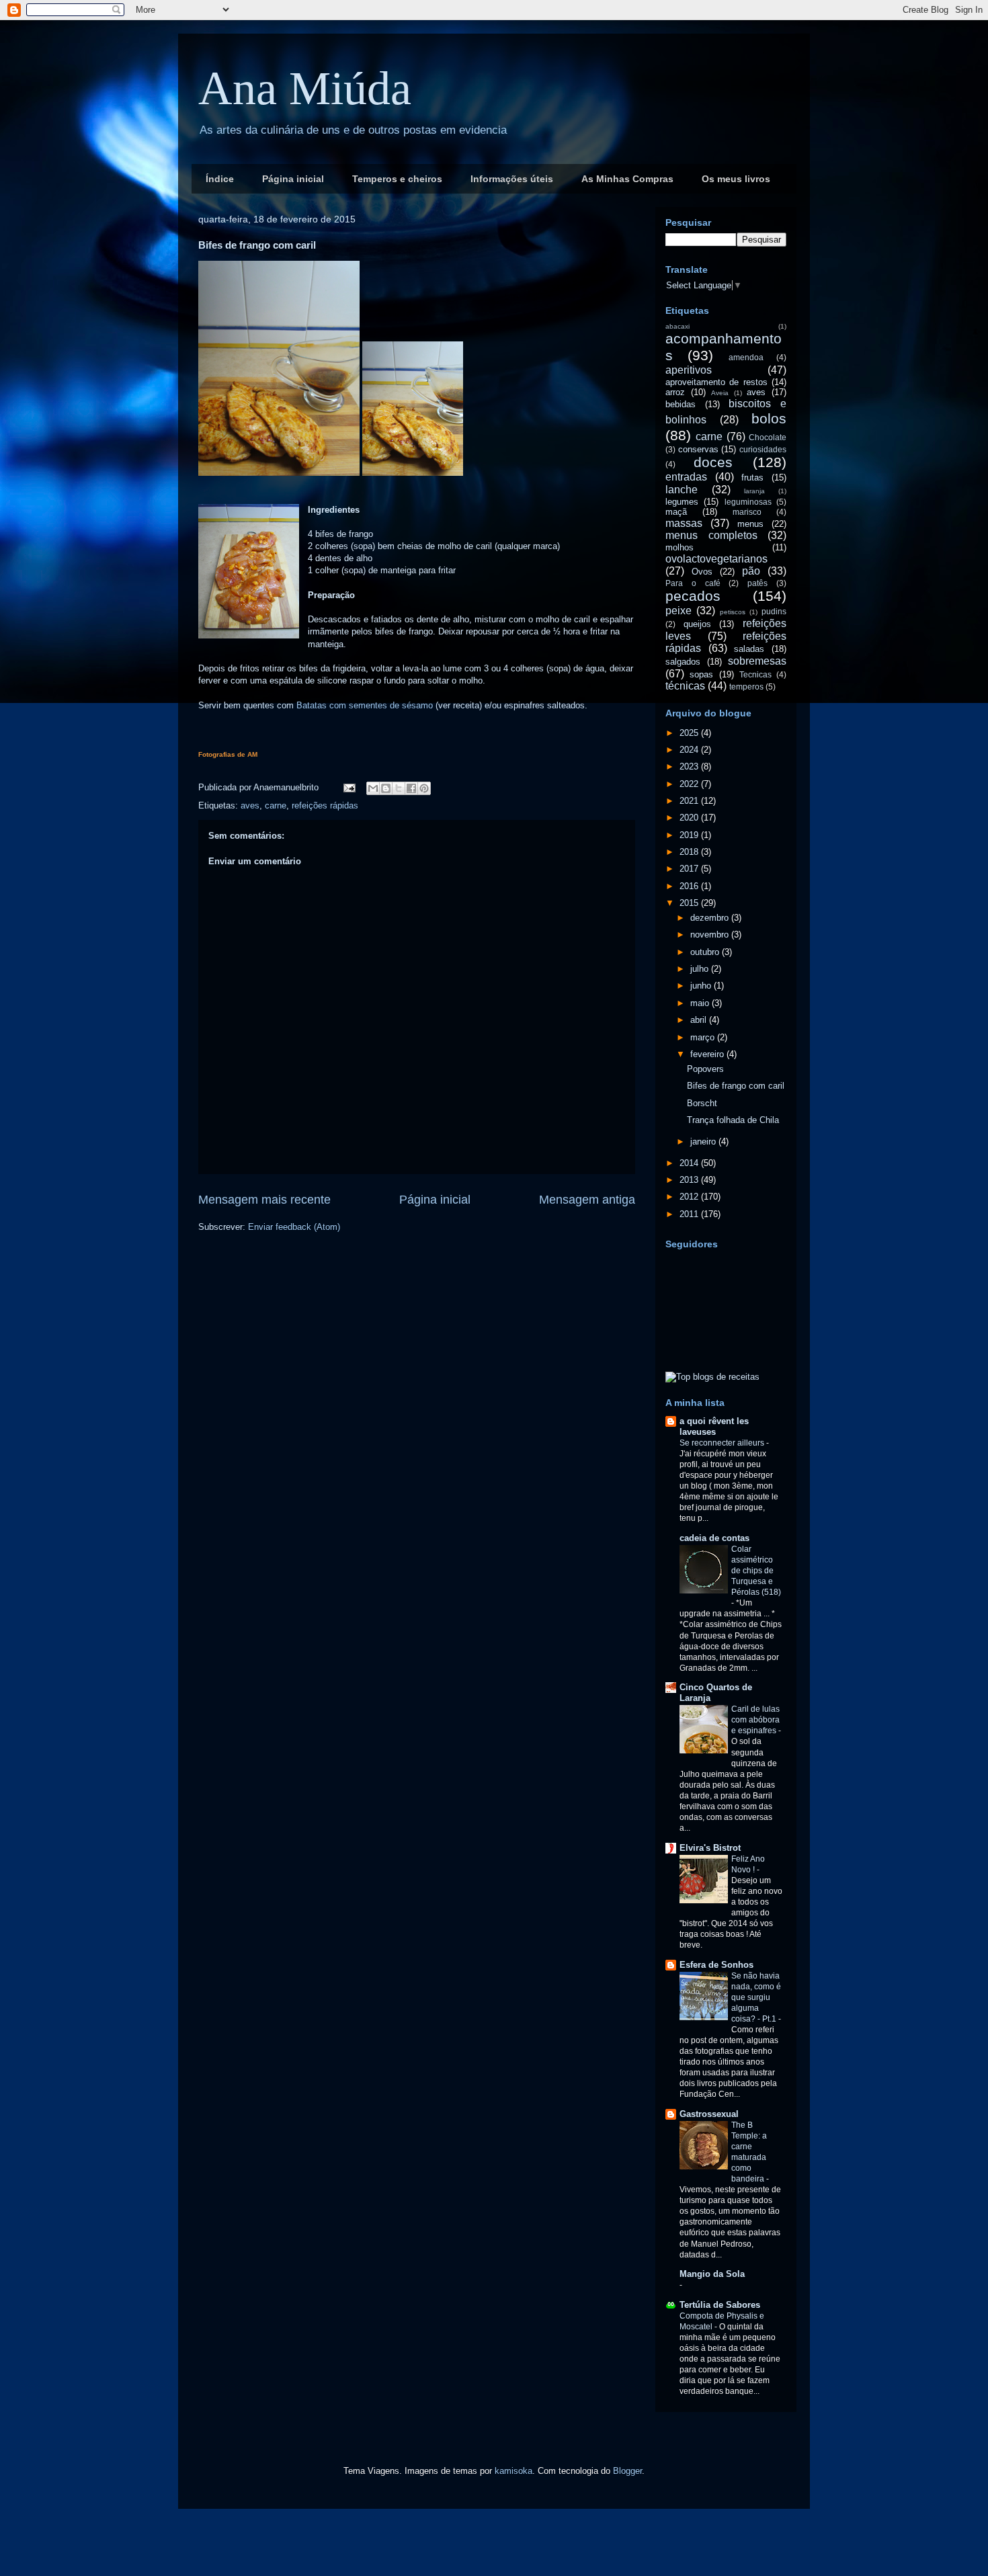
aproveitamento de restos (716, 382)
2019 (690, 835)
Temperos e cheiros (397, 179)
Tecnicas (755, 674)
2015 (690, 903)
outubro (706, 952)
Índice (220, 179)
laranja (754, 491)
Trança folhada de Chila (733, 1120)
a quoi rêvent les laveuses (714, 1426)
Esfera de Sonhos (716, 1965)
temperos (746, 687)
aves (250, 805)
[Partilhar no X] (399, 788)
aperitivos (689, 370)
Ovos (702, 572)
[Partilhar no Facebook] (411, 788)
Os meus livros (736, 179)
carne (276, 805)
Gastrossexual (709, 2114)
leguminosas (748, 502)
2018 (690, 852)
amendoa (746, 357)
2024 (690, 750)
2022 (690, 784)
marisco (747, 512)
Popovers (705, 1069)
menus (750, 524)
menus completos (711, 535)
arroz (675, 392)
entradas (686, 477)
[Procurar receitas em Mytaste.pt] (712, 1377)
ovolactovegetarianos (716, 559)
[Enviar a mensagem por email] (373, 788)
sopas (701, 674)
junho (702, 986)
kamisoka (513, 2471)
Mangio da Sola (712, 2274)
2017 (690, 869)
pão (751, 571)
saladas (749, 649)
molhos (680, 547)
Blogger (627, 2471)
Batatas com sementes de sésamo (365, 705)
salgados (683, 662)
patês (757, 583)
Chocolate (768, 437)
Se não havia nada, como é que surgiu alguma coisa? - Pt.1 (756, 1997)
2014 (690, 1163)
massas (684, 523)
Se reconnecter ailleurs (723, 1443)
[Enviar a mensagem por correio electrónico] (348, 787)
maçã (676, 512)
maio (701, 1003)
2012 (690, 1197)
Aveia (720, 393)
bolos (769, 418)
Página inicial (293, 179)
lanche (682, 490)
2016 (690, 886)
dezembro (711, 918)
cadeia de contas (714, 1538)
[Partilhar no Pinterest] (424, 788)
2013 (690, 1180)
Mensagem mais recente (264, 1200)
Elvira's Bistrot (710, 1848)
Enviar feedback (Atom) (294, 1227)
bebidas (681, 404)
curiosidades (763, 449)
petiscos (733, 612)
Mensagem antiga (587, 1200)
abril (700, 1020)
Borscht (702, 1103)
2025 (690, 733)
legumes (682, 502)
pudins (774, 611)
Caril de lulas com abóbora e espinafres (755, 1720)
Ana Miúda (305, 88)
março (704, 1037)
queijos (697, 624)
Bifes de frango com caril (736, 1086)
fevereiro (708, 1054)
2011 (690, 1214)
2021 (690, 801)
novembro (711, 934)
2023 (690, 766)
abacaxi (677, 326)
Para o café (693, 583)
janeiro (704, 1141)
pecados (693, 596)
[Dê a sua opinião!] (386, 788)
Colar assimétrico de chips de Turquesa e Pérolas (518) (756, 1571)
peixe (678, 611)
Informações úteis (512, 179)
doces (713, 462)
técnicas (685, 686)
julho (701, 969)
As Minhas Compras (627, 179)
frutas (752, 477)
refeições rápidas (325, 805)
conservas (698, 449)
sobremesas (757, 661)
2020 (690, 818)
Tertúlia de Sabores (720, 2305)
